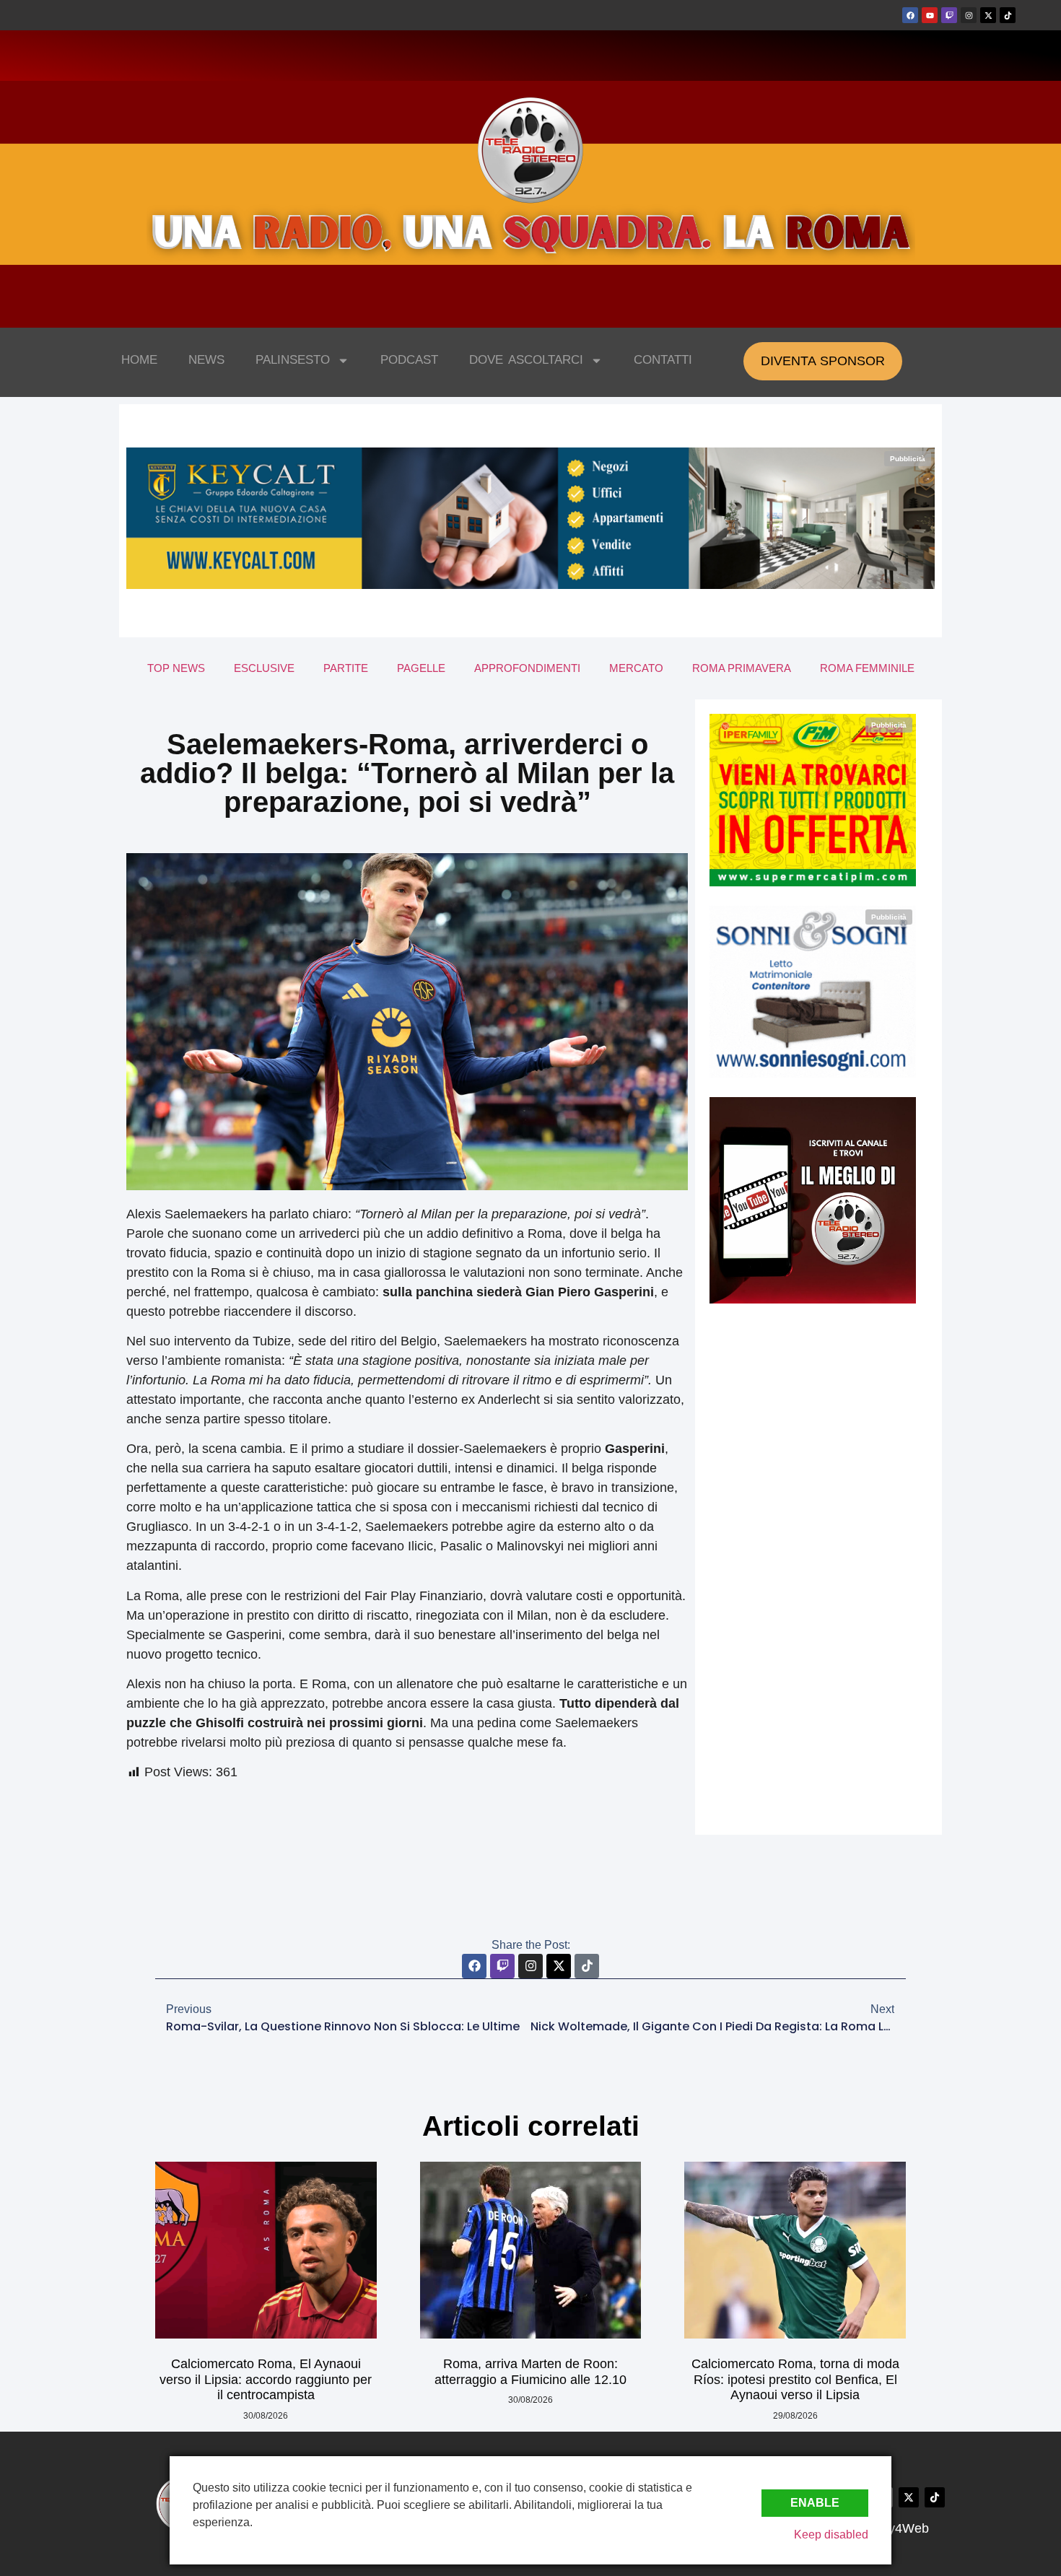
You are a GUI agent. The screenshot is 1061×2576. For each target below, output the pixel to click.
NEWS (206, 360)
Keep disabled (831, 2534)
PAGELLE (421, 668)
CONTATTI (663, 360)
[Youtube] (930, 15)
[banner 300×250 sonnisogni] (813, 1074)
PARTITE (346, 668)
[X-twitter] (988, 15)
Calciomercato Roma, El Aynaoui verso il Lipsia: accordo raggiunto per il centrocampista (266, 2379)
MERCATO (636, 668)
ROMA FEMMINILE (867, 668)
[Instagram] (969, 15)
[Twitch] (949, 15)
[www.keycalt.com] (530, 585)
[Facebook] (910, 15)
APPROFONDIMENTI (527, 668)
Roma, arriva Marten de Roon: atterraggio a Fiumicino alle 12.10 (530, 2372)
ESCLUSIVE (264, 668)
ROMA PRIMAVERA (742, 668)
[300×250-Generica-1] (813, 882)
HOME (139, 360)
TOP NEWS (176, 668)
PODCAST (409, 360)
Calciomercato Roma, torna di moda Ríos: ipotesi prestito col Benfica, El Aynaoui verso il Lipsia (795, 2379)
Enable (815, 2503)
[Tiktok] (1008, 15)
